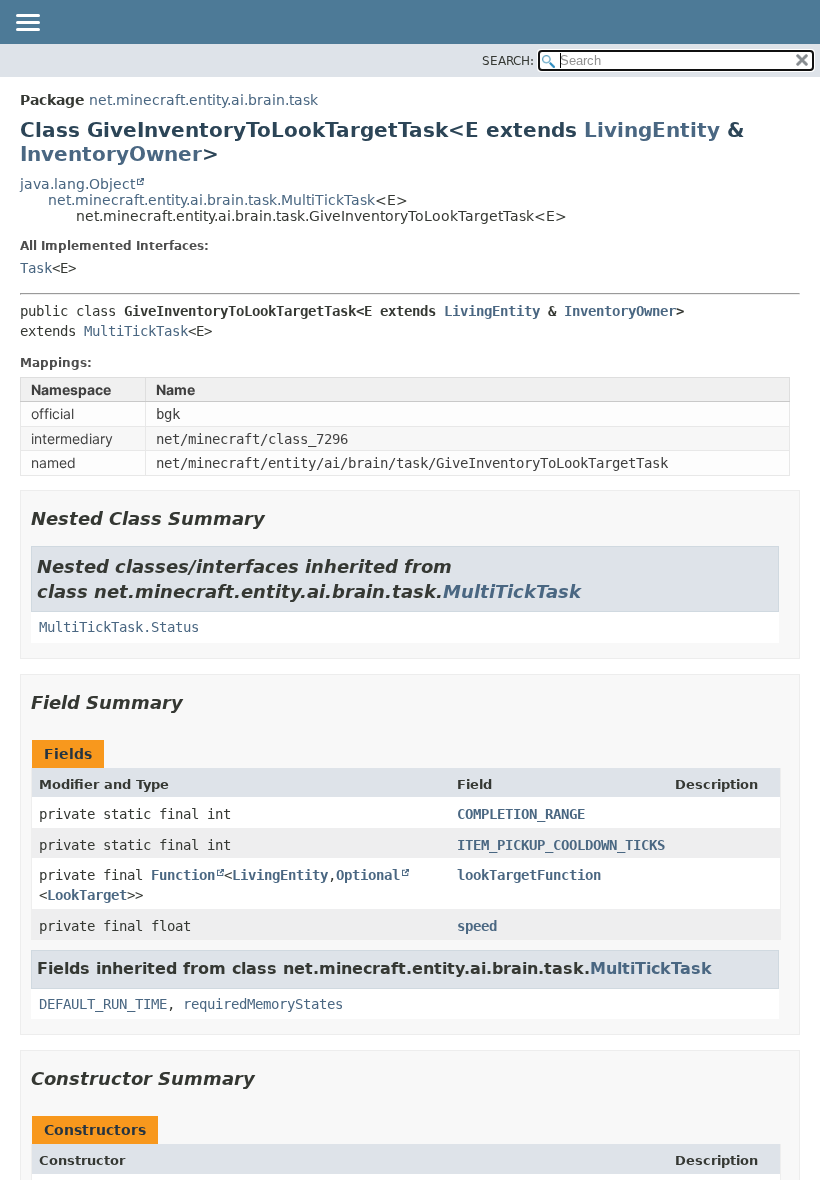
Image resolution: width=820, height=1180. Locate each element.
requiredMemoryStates (263, 1004)
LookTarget (87, 895)
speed (477, 926)
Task (36, 268)
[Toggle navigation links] (27, 24)
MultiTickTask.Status (119, 627)
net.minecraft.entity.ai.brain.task (203, 100)
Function (183, 875)
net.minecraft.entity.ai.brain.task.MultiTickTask (211, 200)
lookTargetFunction (529, 875)
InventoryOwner (111, 154)
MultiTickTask (136, 331)
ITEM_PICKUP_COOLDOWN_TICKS (561, 845)
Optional (368, 875)
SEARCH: (508, 61)
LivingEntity (652, 130)
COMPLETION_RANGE (521, 814)
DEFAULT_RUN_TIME (103, 1004)
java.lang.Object (77, 184)
